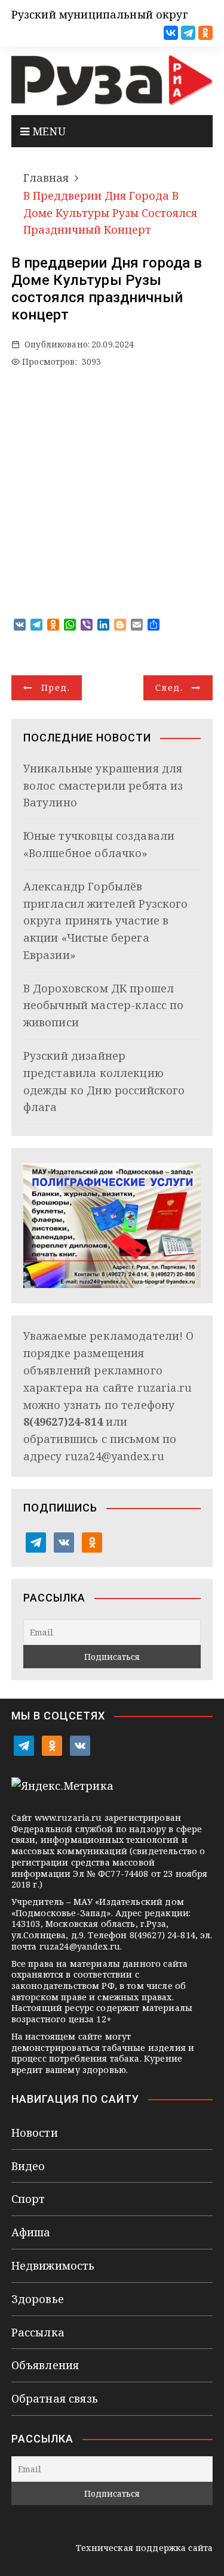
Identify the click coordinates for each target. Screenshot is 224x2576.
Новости (35, 2133)
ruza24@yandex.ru (115, 1456)
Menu (47, 131)
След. (169, 688)
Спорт (28, 2199)
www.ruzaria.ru (68, 1818)
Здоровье (38, 2299)
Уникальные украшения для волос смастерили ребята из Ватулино (103, 786)
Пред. (56, 688)
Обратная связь (55, 2398)
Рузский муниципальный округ (100, 14)
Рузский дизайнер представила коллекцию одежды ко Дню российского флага (104, 1081)
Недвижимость (53, 2265)
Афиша (31, 2232)
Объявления (45, 2365)
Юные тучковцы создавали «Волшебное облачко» (99, 844)
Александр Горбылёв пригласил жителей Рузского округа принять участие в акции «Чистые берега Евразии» (106, 921)
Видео (28, 2166)
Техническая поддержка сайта (144, 2548)
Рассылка (38, 2332)
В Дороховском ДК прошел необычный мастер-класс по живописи (104, 1005)
